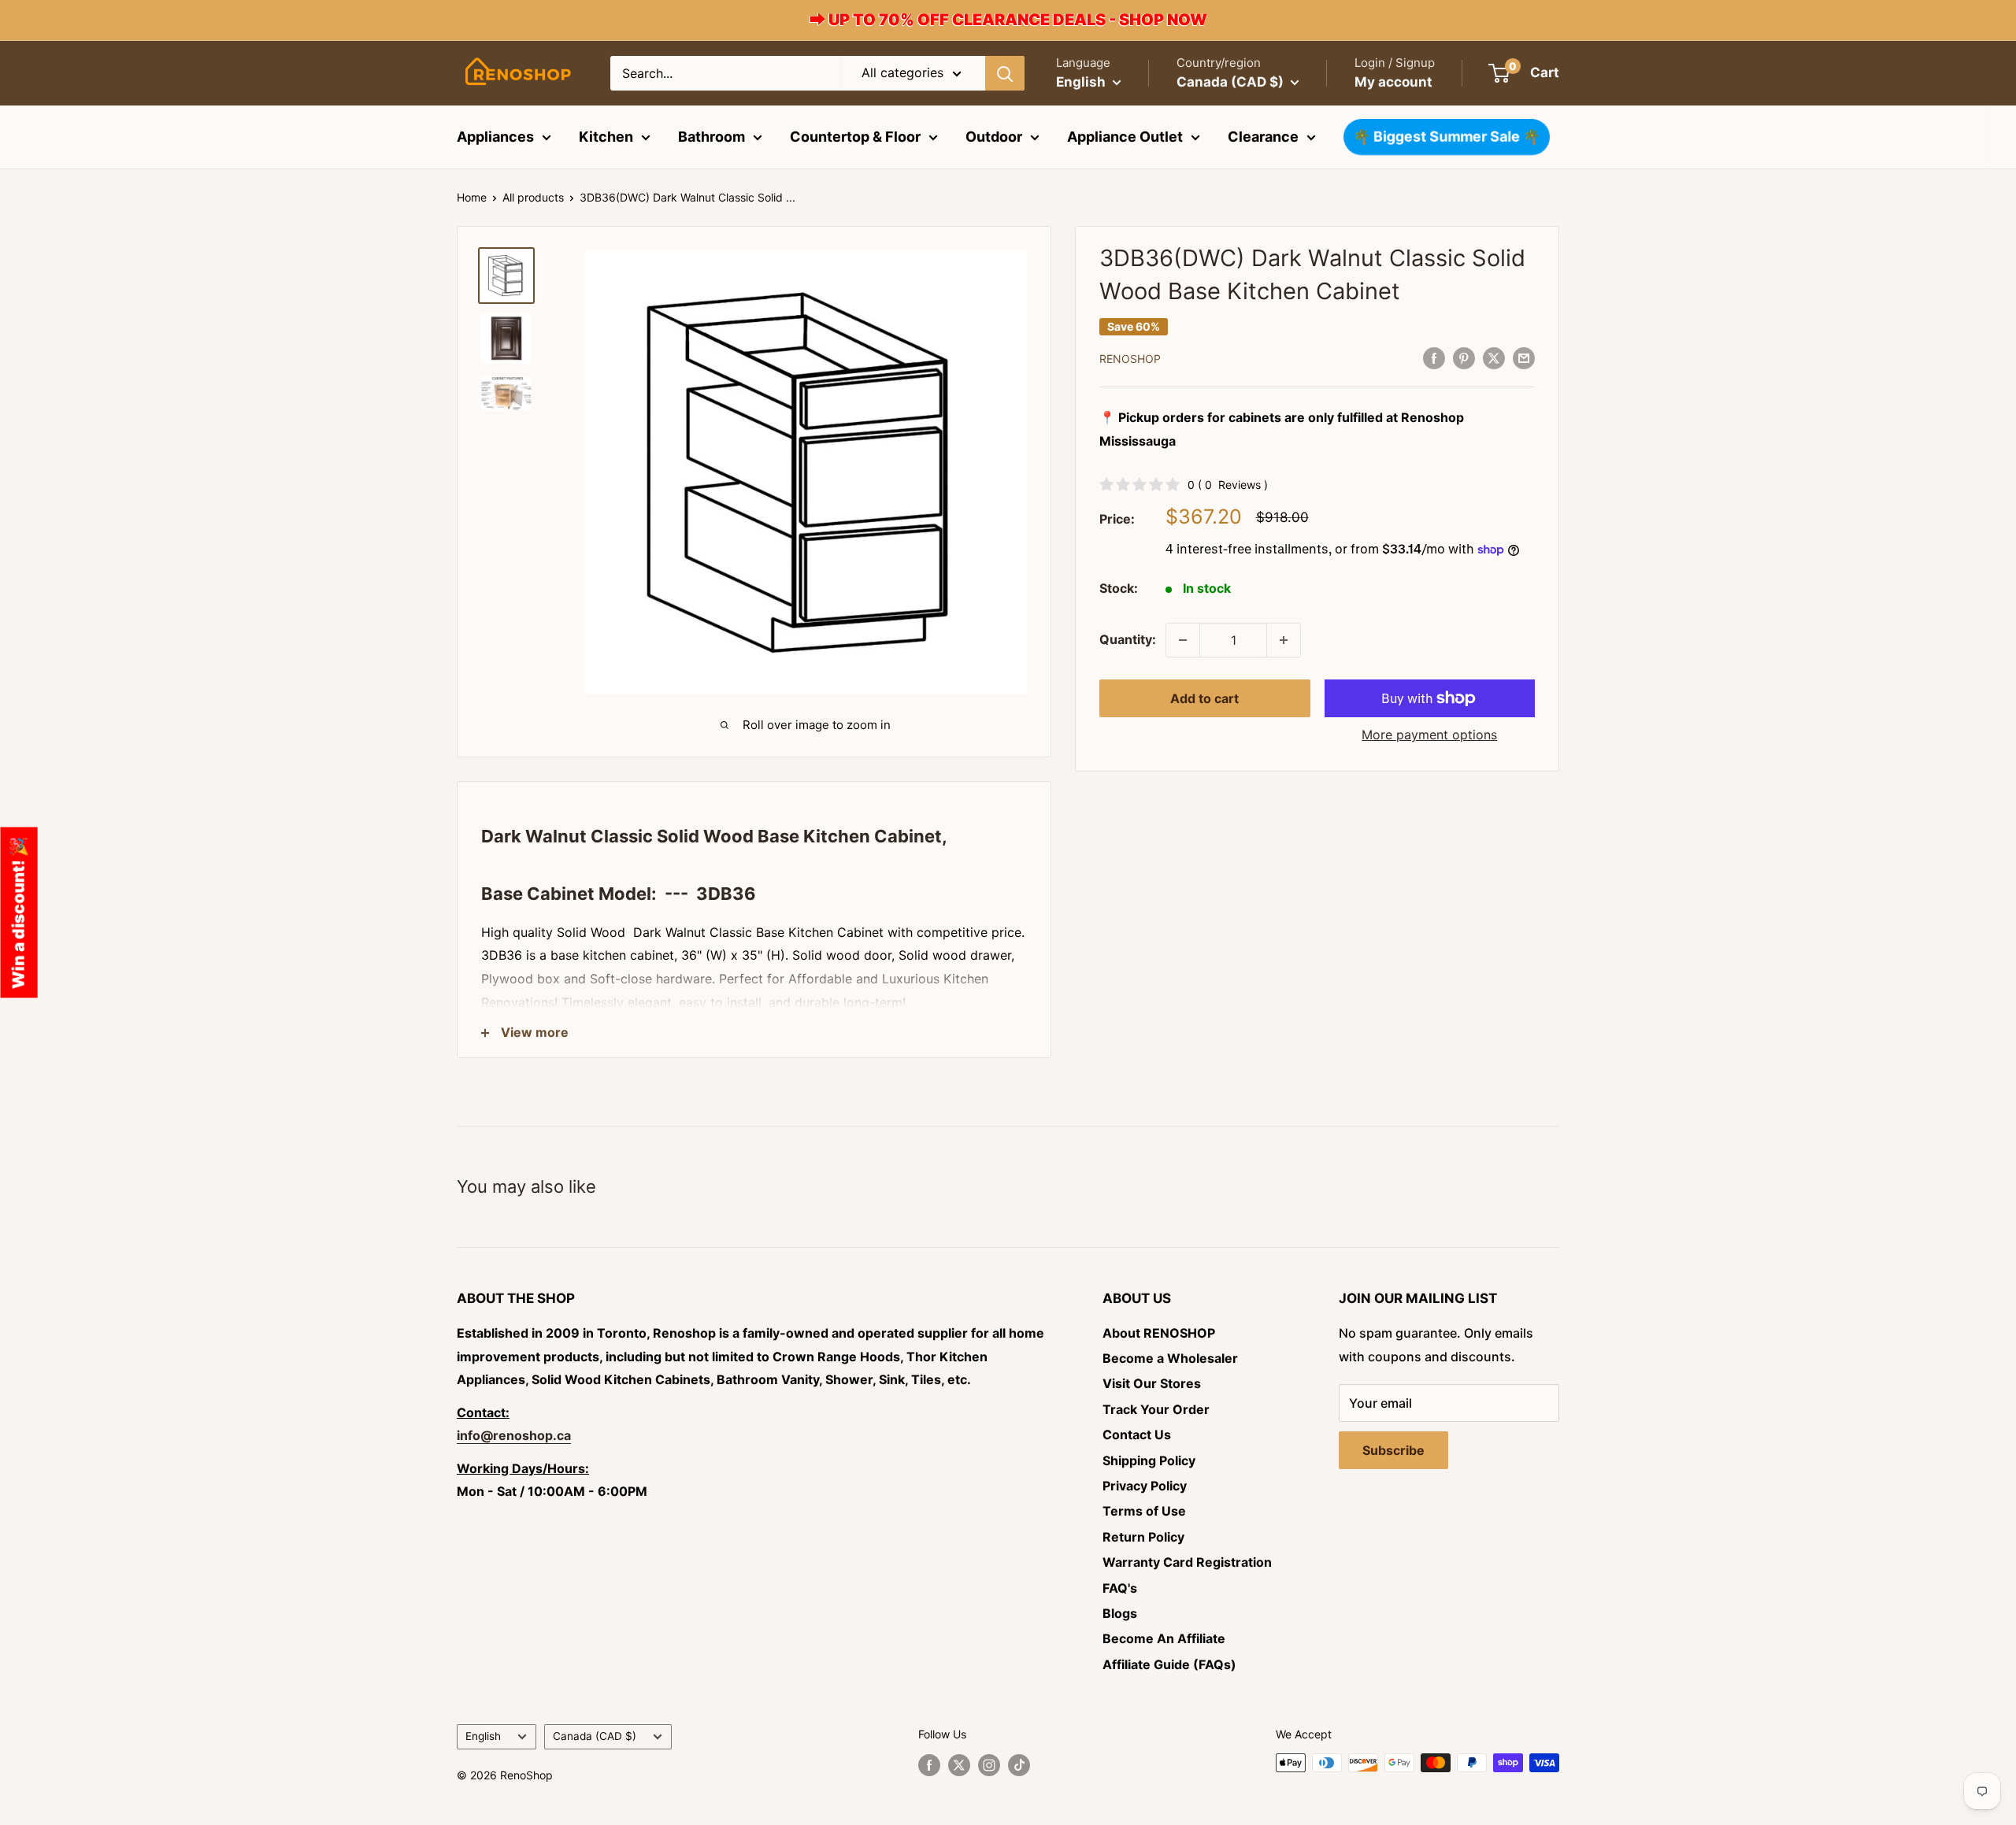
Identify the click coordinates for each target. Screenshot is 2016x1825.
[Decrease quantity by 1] (1183, 640)
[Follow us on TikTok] (1019, 1764)
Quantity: (1128, 639)
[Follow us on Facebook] (929, 1764)
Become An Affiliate (1164, 1638)
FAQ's (1120, 1588)
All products (533, 197)
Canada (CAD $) (595, 1736)
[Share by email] (1524, 357)
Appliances (495, 137)
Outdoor (994, 137)
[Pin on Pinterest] (1464, 357)
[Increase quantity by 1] (1284, 640)
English (483, 1736)
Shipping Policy (1149, 1460)
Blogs (1120, 1613)
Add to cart (1204, 698)
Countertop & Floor (855, 137)
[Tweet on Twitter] (1494, 357)
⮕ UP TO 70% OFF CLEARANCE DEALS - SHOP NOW (1008, 20)
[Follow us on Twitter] (959, 1764)
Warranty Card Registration (1187, 1562)
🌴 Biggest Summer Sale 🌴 (1447, 137)
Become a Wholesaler (1170, 1358)
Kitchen (606, 137)
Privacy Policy (1145, 1486)
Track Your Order (1156, 1409)
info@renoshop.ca (514, 1435)
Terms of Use (1144, 1511)
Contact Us (1137, 1434)
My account (1393, 82)
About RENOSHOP (1159, 1333)
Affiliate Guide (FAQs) (1169, 1664)
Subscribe (1393, 1450)
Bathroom (712, 137)
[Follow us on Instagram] (989, 1764)
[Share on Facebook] (1434, 357)
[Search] (1005, 73)
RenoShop (1130, 359)
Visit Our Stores (1152, 1383)
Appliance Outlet (1125, 137)
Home (472, 197)
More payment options (1429, 735)
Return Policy (1143, 1537)
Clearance (1263, 137)
